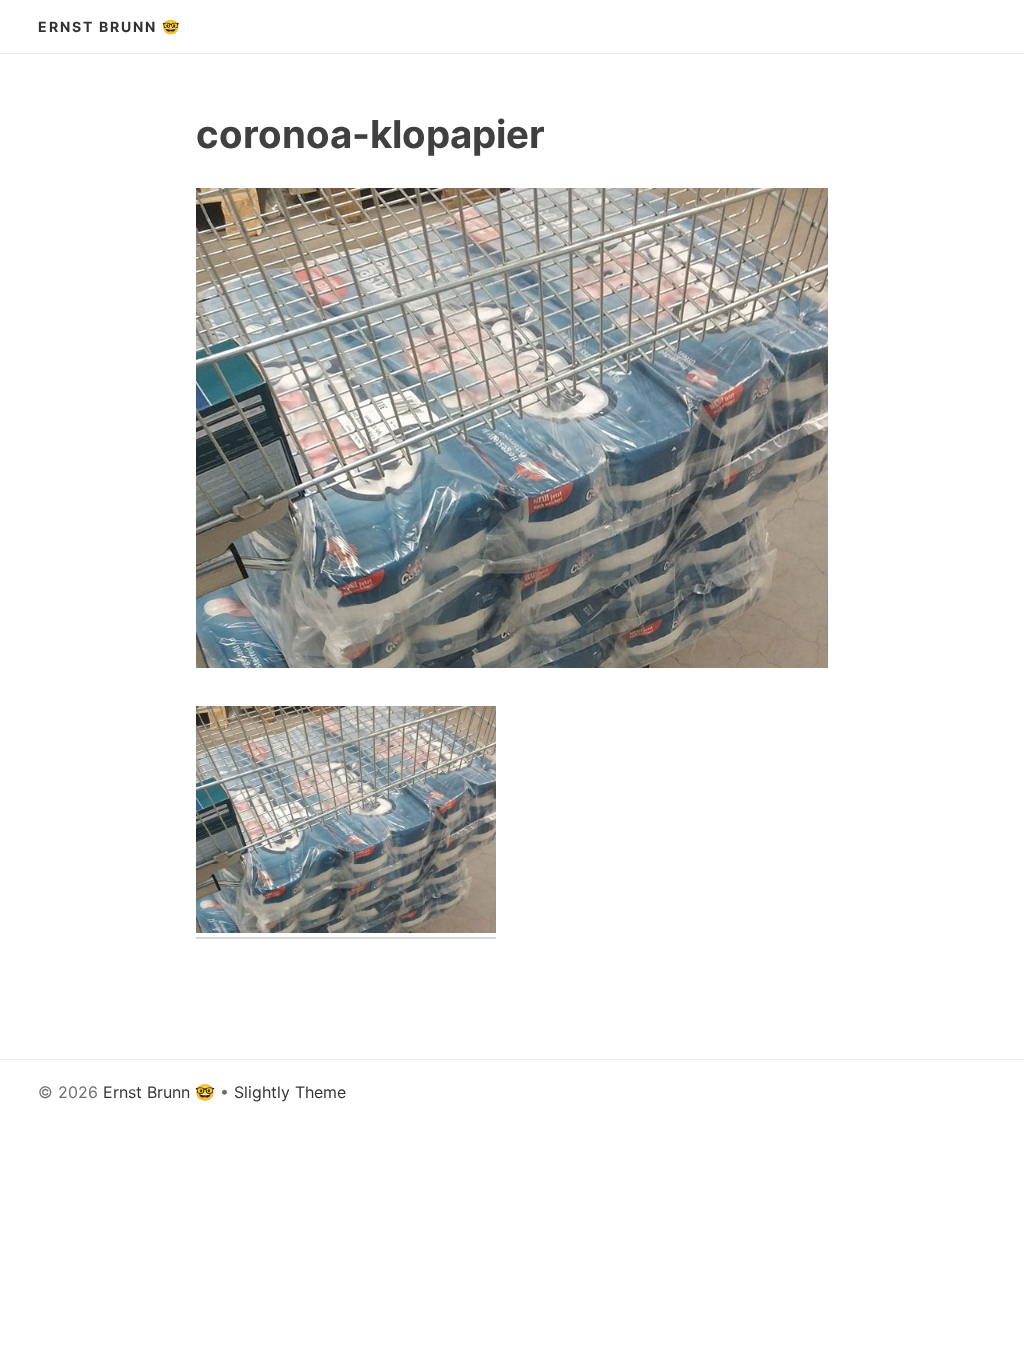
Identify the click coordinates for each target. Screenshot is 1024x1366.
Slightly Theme (290, 1092)
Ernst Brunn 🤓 (109, 26)
